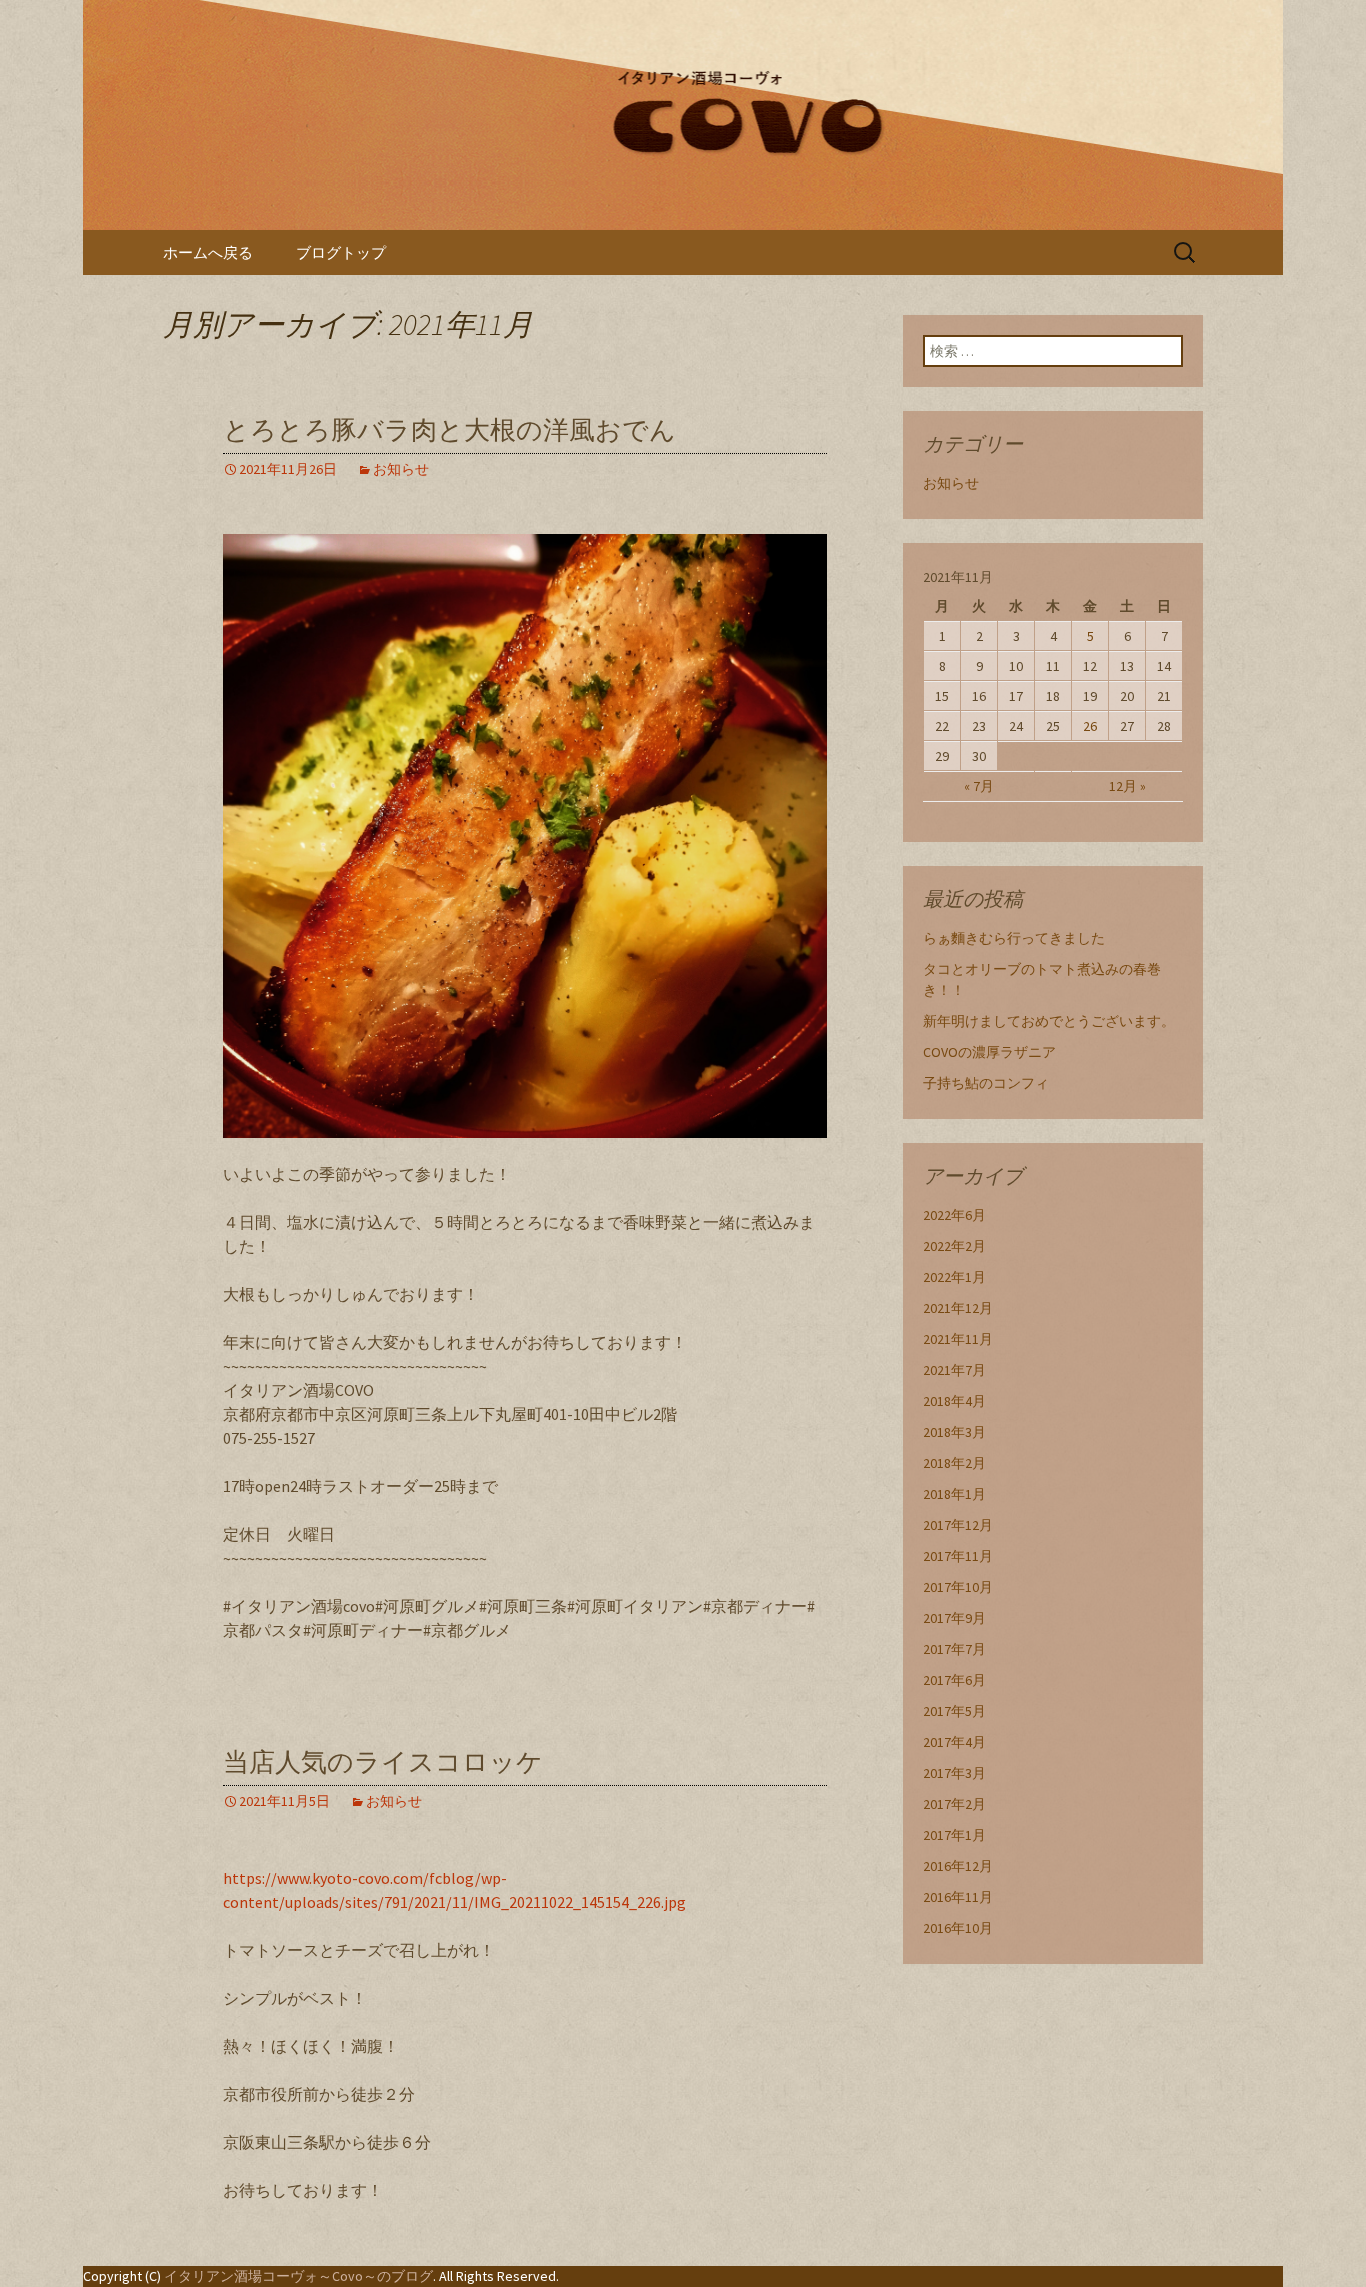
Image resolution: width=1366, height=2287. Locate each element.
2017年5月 (954, 1711)
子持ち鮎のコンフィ (986, 1083)
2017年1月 (954, 1835)
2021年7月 (954, 1370)
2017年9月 (954, 1618)
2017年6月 (954, 1680)
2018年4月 (954, 1401)
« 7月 (979, 786)
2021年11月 (958, 1339)
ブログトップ (341, 252)
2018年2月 (954, 1463)
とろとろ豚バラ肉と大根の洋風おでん (449, 430)
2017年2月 (954, 1804)
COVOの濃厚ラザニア (989, 1052)
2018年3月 (954, 1432)
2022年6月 (954, 1215)
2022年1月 (954, 1277)
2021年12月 (958, 1308)
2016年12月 (958, 1866)
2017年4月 (954, 1742)
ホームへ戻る (208, 252)
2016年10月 (958, 1928)
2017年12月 (958, 1525)
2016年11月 (958, 1897)
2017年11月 (958, 1556)
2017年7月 (954, 1649)
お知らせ (401, 469)
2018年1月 (954, 1494)
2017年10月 (958, 1587)
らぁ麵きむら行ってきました (1014, 938)
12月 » (1127, 786)
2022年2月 (954, 1246)
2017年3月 (954, 1773)
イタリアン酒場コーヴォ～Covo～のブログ (298, 2276)
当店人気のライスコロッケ (383, 1762)
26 (1090, 726)
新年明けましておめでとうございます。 (1049, 1021)
